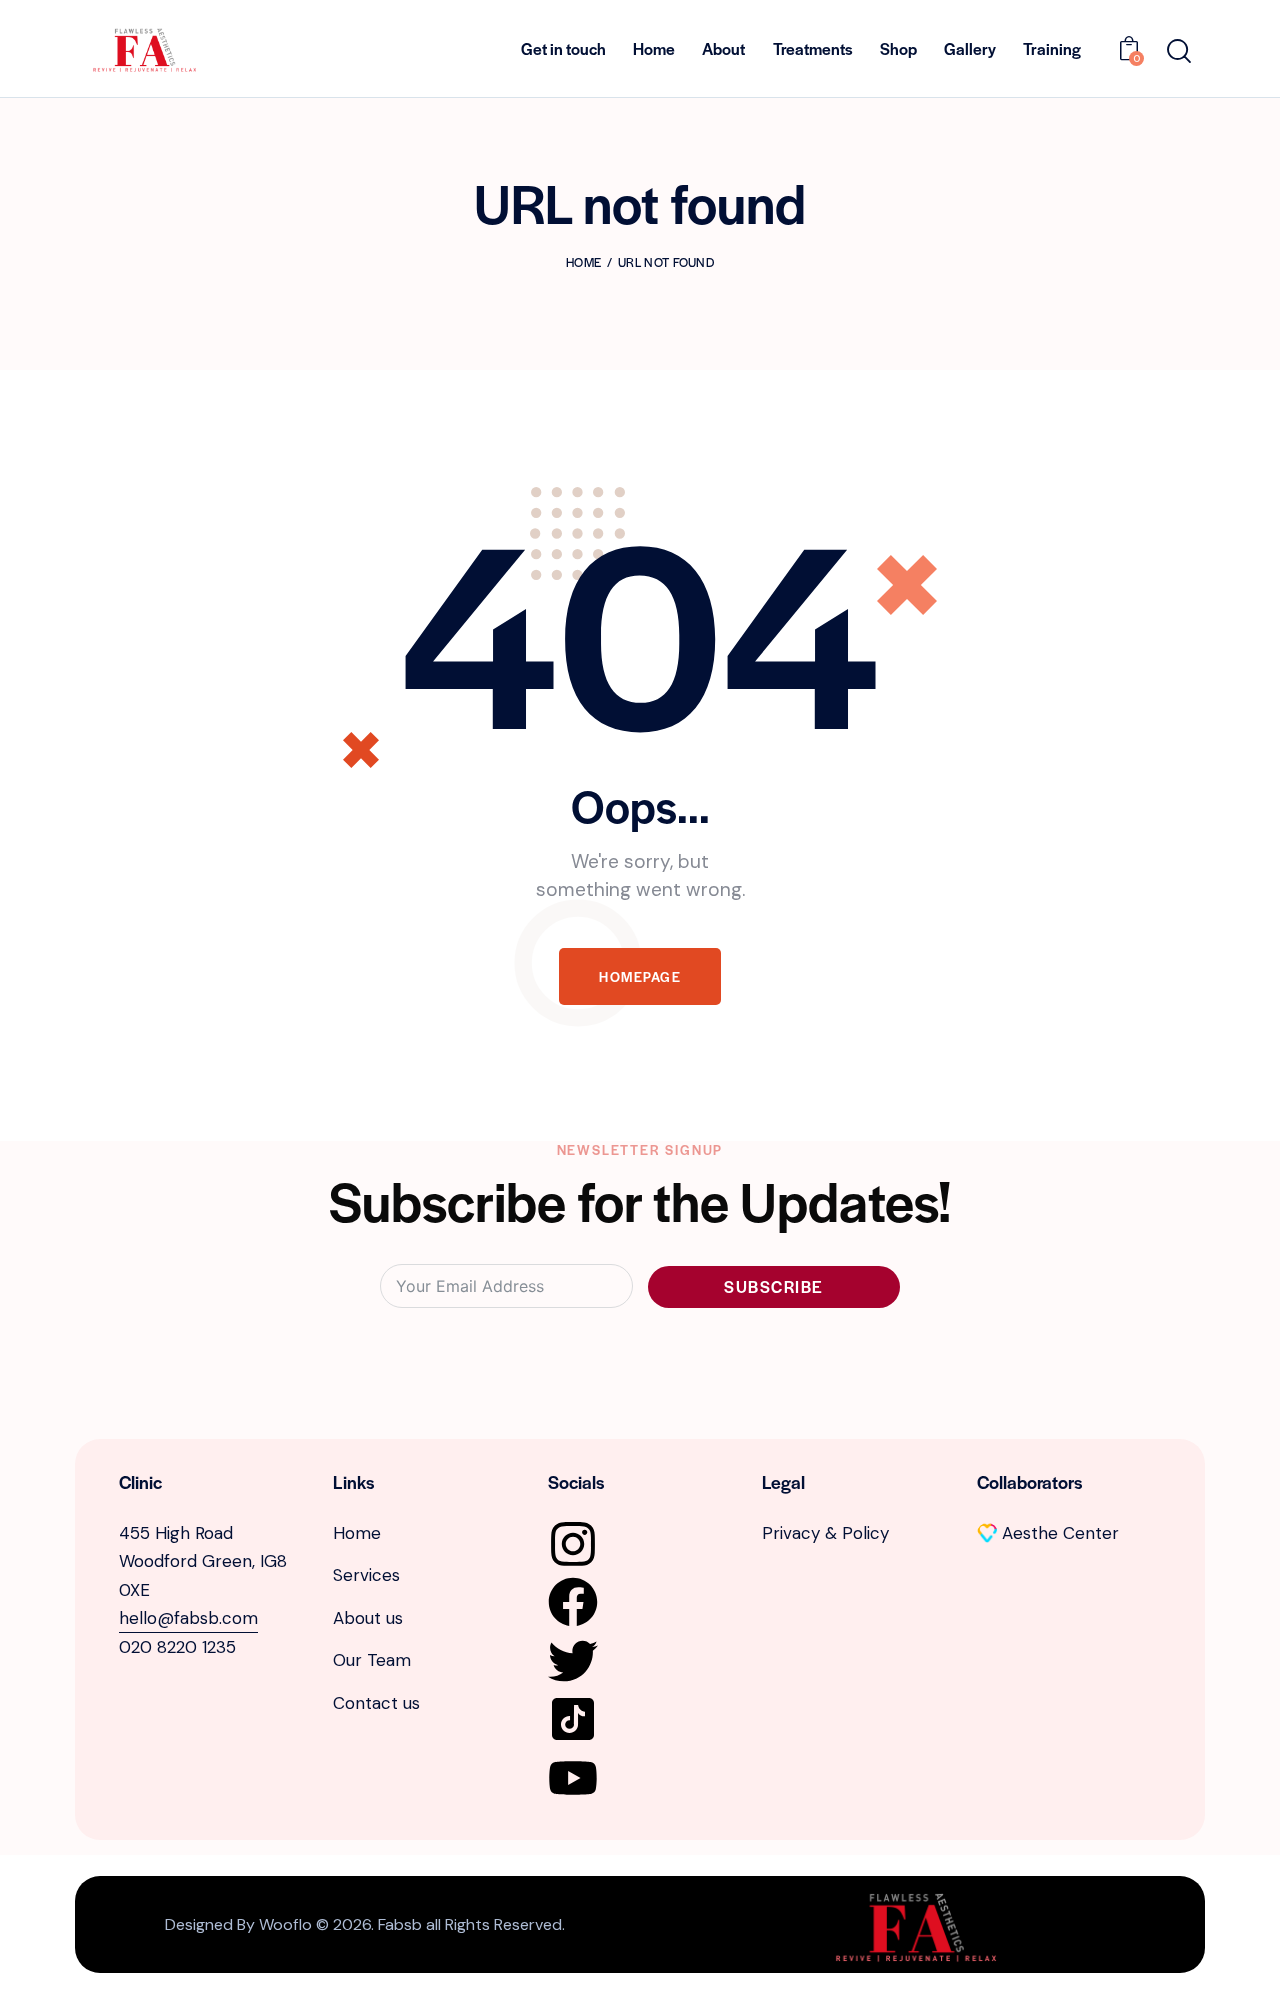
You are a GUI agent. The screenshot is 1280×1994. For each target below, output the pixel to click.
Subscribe (774, 1286)
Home (583, 262)
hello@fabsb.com (188, 1618)
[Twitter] (573, 1661)
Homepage (640, 976)
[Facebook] (573, 1602)
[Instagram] (573, 1544)
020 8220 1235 (177, 1647)
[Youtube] (573, 1778)
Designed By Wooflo (238, 1924)
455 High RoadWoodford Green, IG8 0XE (203, 1561)
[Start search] (1177, 51)
